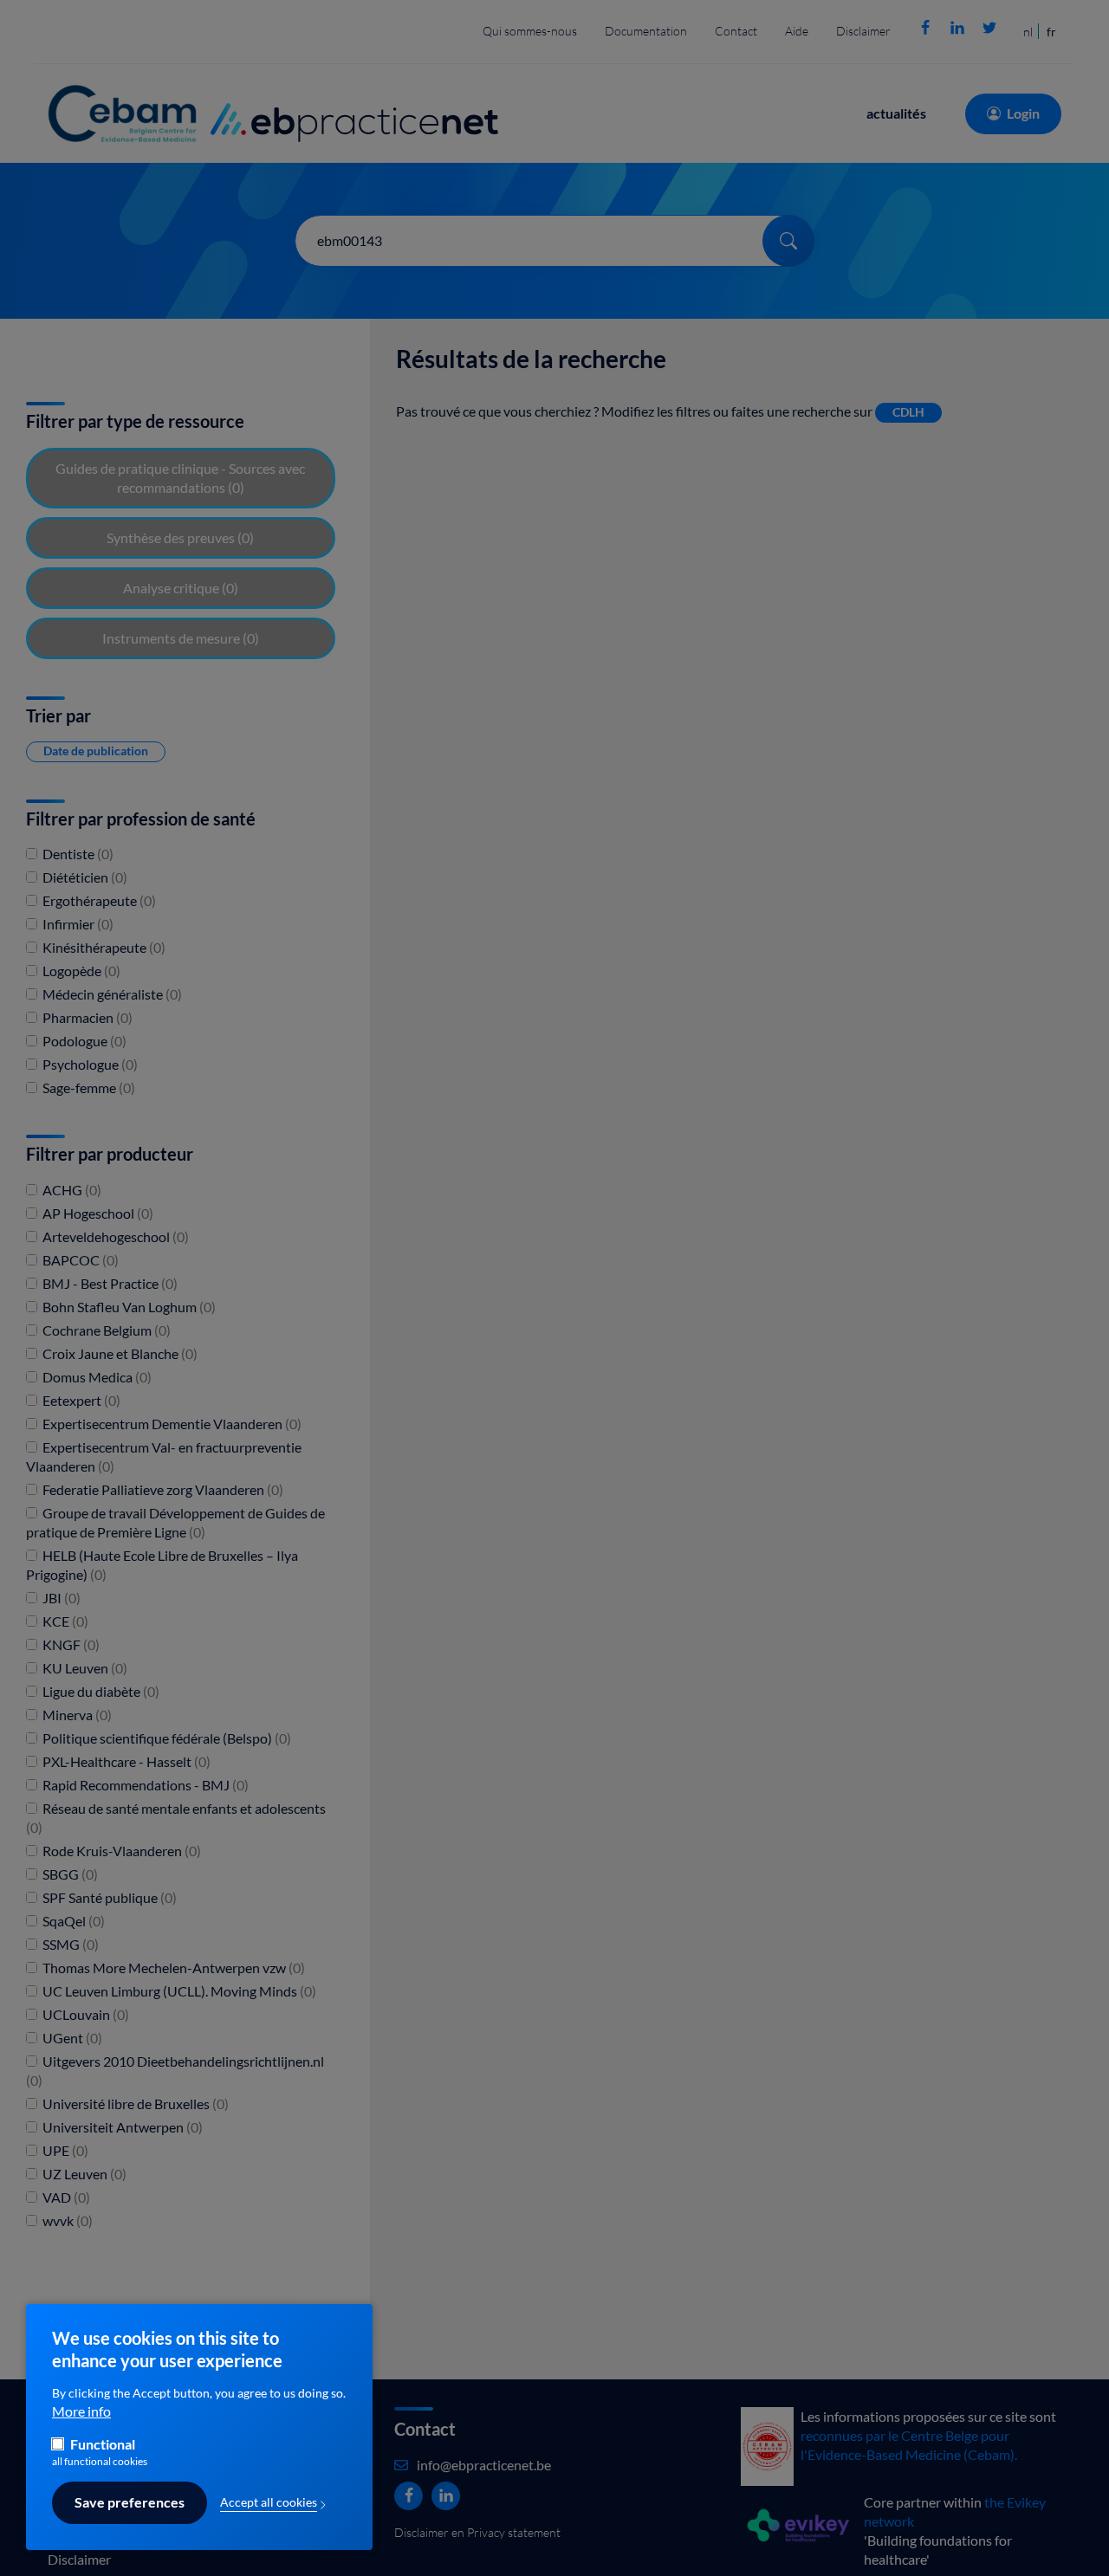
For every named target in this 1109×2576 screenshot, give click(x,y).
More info (81, 2412)
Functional (103, 2445)
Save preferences (130, 2503)
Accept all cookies (269, 2502)
